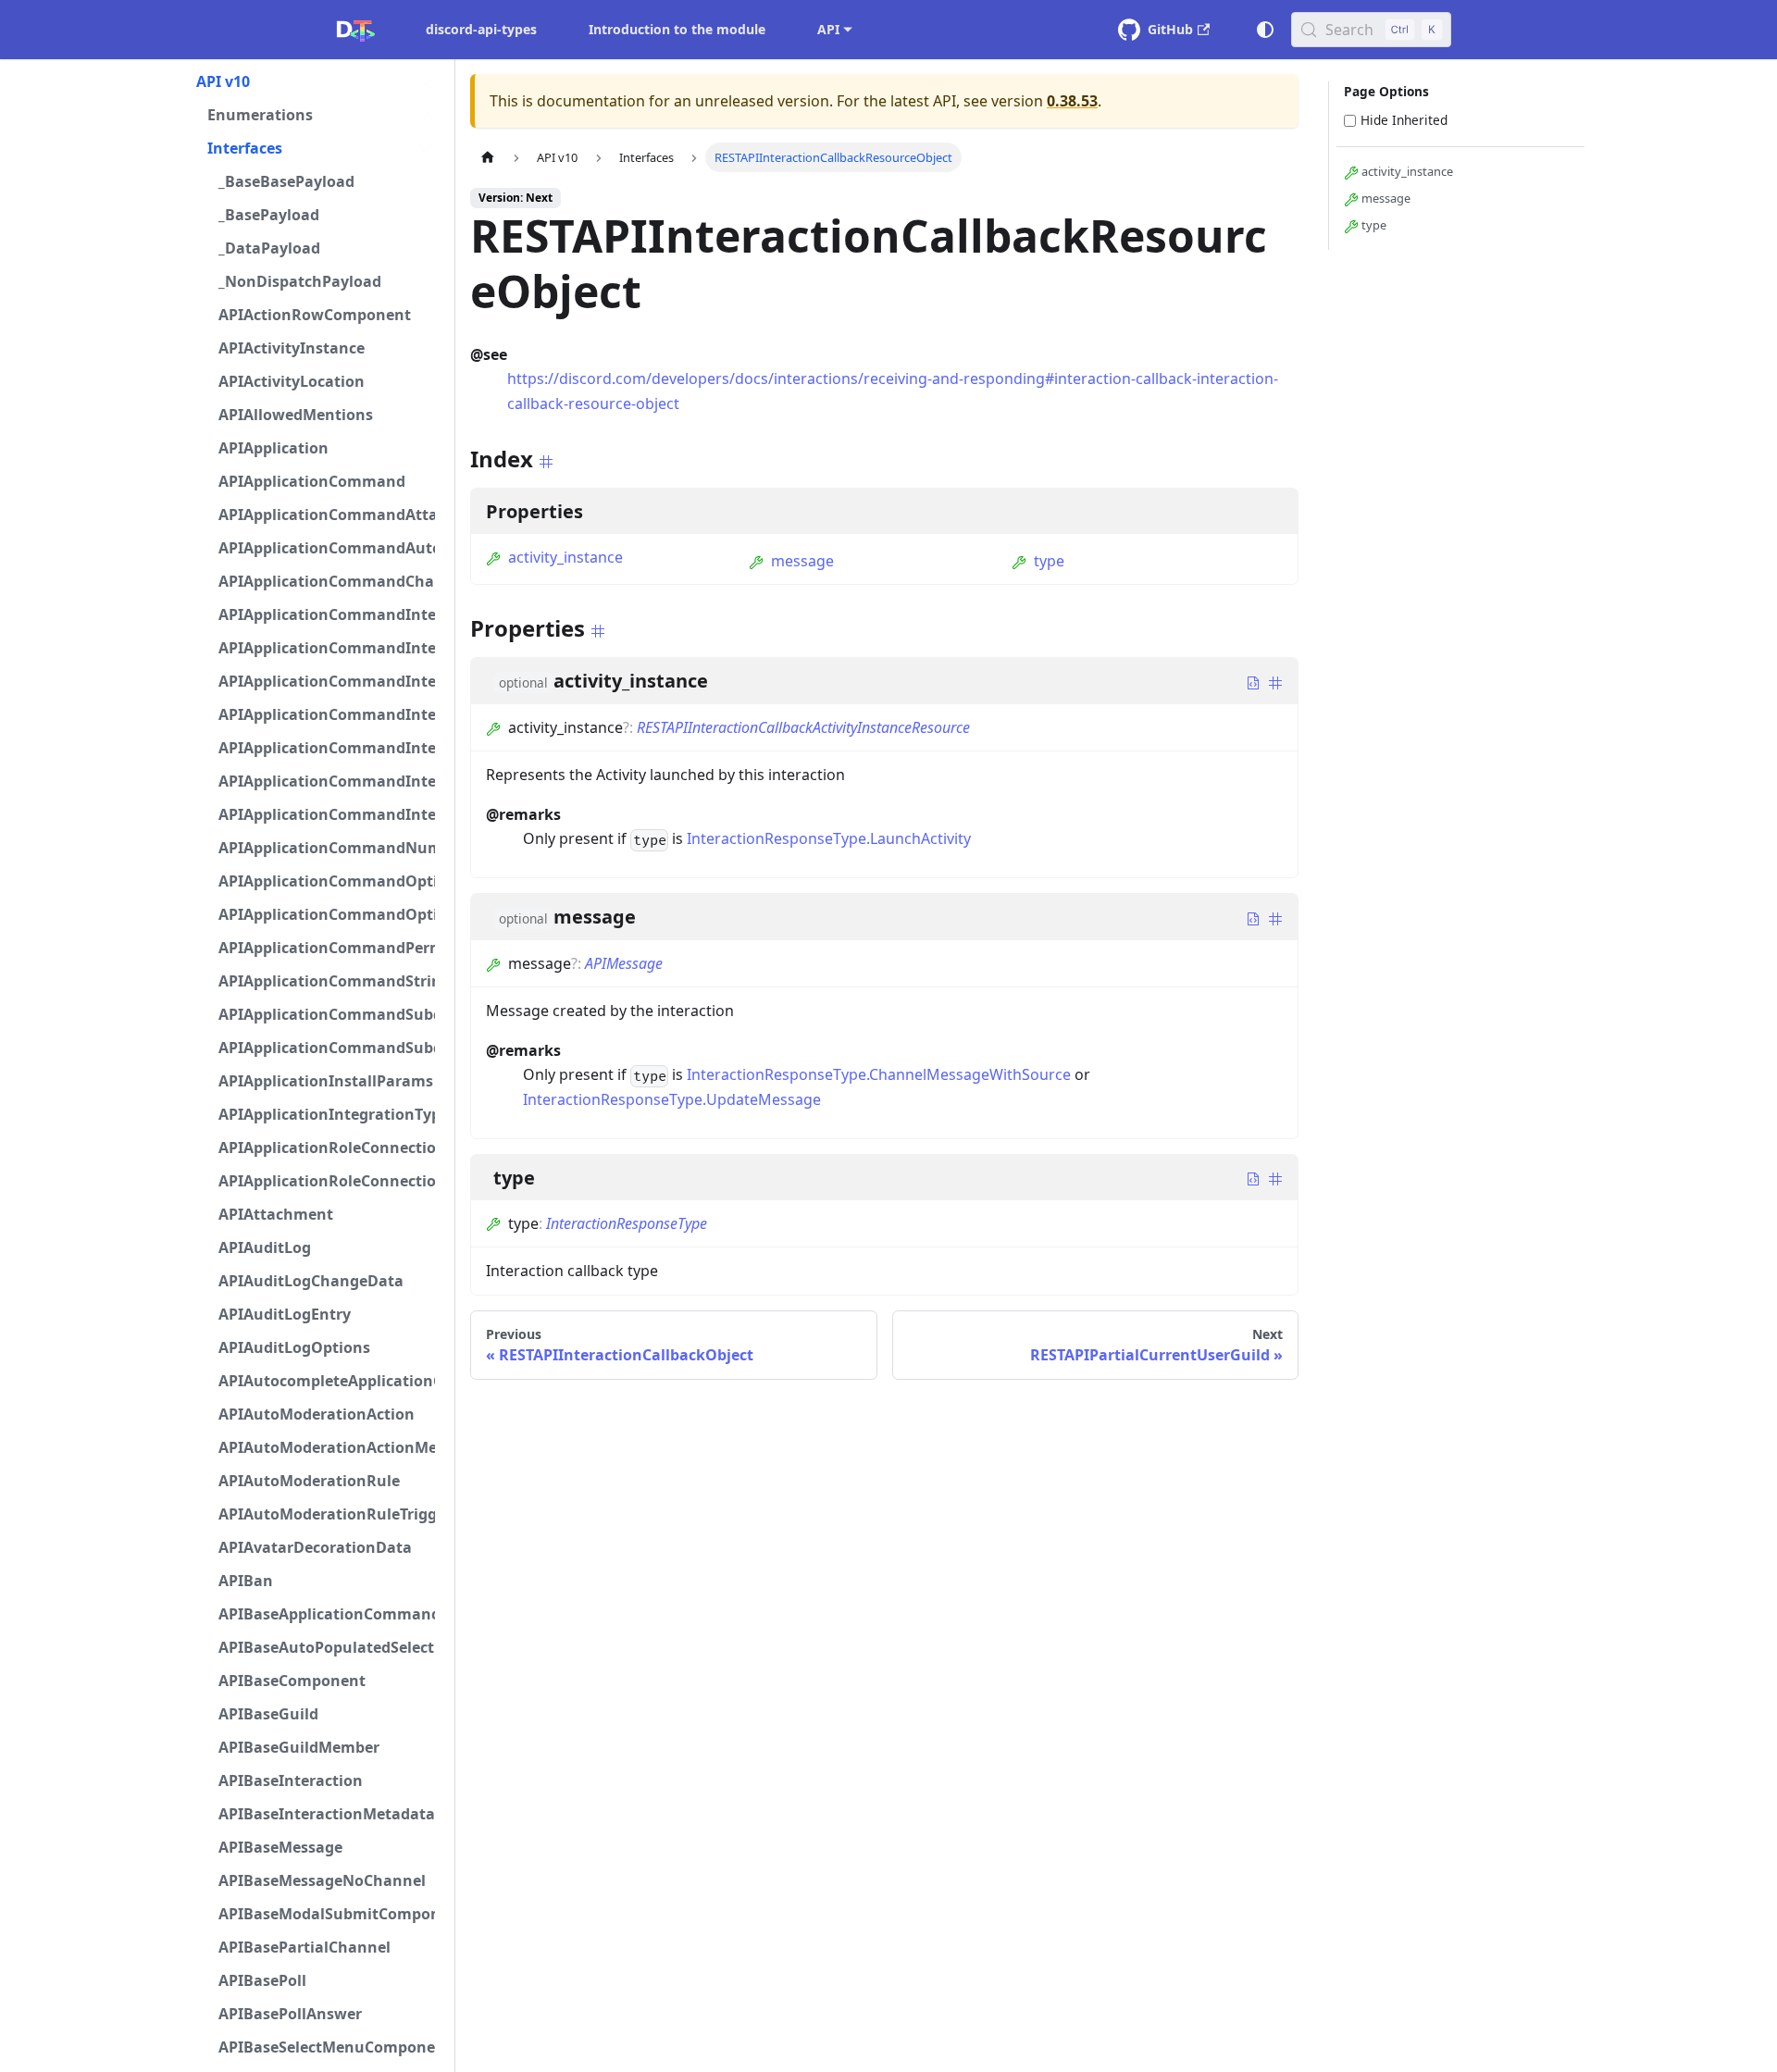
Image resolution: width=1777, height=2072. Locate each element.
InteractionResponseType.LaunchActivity (829, 838)
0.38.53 (1072, 101)
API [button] (828, 29)
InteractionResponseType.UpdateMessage (672, 1099)
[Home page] (488, 157)
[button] (316, 81)
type (1049, 561)
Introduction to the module (677, 29)
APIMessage (624, 963)
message (802, 561)
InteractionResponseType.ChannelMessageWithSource (879, 1074)
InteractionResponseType (627, 1223)
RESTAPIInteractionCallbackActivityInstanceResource (803, 727)
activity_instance (565, 557)
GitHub (1170, 29)
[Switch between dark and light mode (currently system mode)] (1265, 30)
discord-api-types (481, 29)
